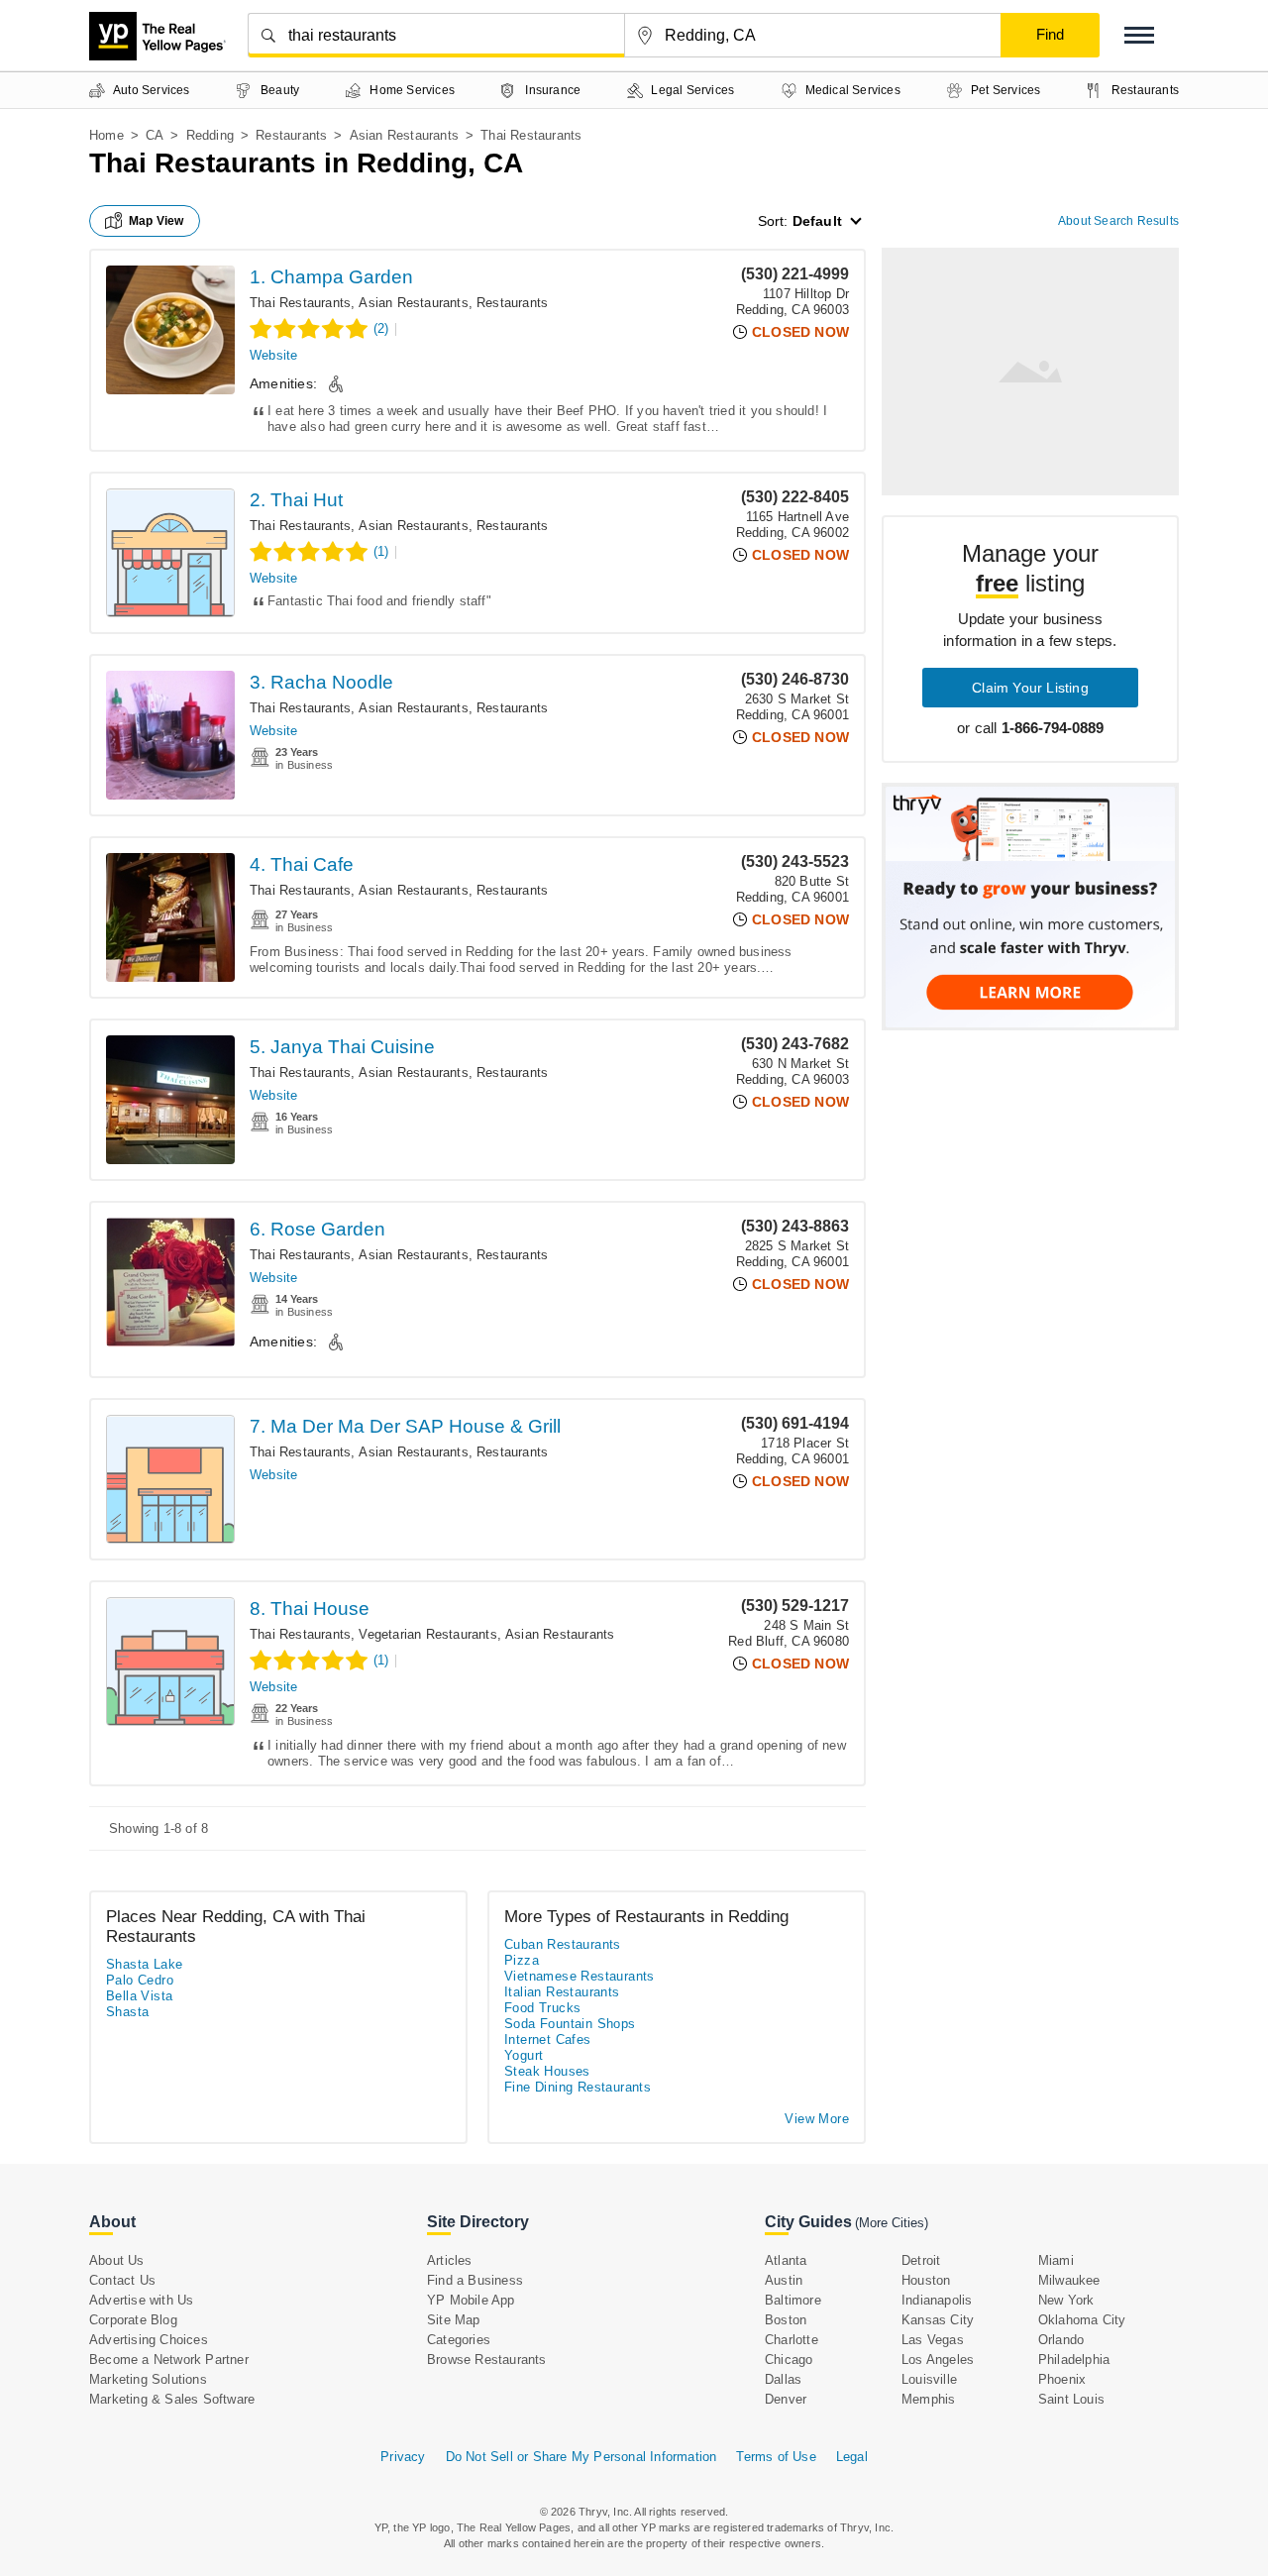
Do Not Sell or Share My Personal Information (581, 2457)
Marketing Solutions (148, 2379)
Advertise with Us (141, 2300)
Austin (784, 2280)
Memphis (928, 2399)
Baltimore (793, 2300)
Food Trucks (542, 2008)
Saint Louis (1071, 2399)
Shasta (127, 2012)
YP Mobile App (471, 2300)
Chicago (789, 2360)
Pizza (522, 1960)
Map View (157, 221)
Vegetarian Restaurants (427, 1634)
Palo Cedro (140, 1980)
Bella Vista (139, 1996)
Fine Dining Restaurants (578, 2087)
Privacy (403, 2457)
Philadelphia (1074, 2360)
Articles (450, 2260)
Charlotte (792, 2340)
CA (155, 135)
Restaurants (291, 135)
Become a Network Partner (169, 2360)
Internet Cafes (548, 2039)
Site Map (454, 2320)
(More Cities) (892, 2223)
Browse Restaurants (487, 2360)
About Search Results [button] (1118, 221)
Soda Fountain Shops (570, 2024)
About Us (117, 2260)
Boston (786, 2320)
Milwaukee (1069, 2280)
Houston (926, 2280)
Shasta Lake (144, 1964)
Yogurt (524, 2055)
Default (817, 221)
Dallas (783, 2379)
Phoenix (1062, 2379)
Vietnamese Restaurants (580, 1976)
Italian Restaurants (562, 1992)
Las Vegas (933, 2340)
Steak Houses (547, 2071)
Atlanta (786, 2260)
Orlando (1061, 2340)
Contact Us (122, 2280)
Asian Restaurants (404, 135)
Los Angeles (938, 2360)
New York (1066, 2300)
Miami (1056, 2260)
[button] (1139, 35)
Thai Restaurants (300, 303)
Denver (786, 2399)
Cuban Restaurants (563, 1944)
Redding (210, 135)
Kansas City (938, 2320)
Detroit (921, 2260)
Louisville (929, 2379)
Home (106, 135)
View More (817, 2119)
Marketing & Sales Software (172, 2399)
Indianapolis (937, 2300)
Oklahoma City (1082, 2320)
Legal (852, 2457)
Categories (459, 2340)
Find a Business (475, 2280)
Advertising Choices (149, 2340)
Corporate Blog (133, 2320)
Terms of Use (776, 2457)
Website (273, 355)
